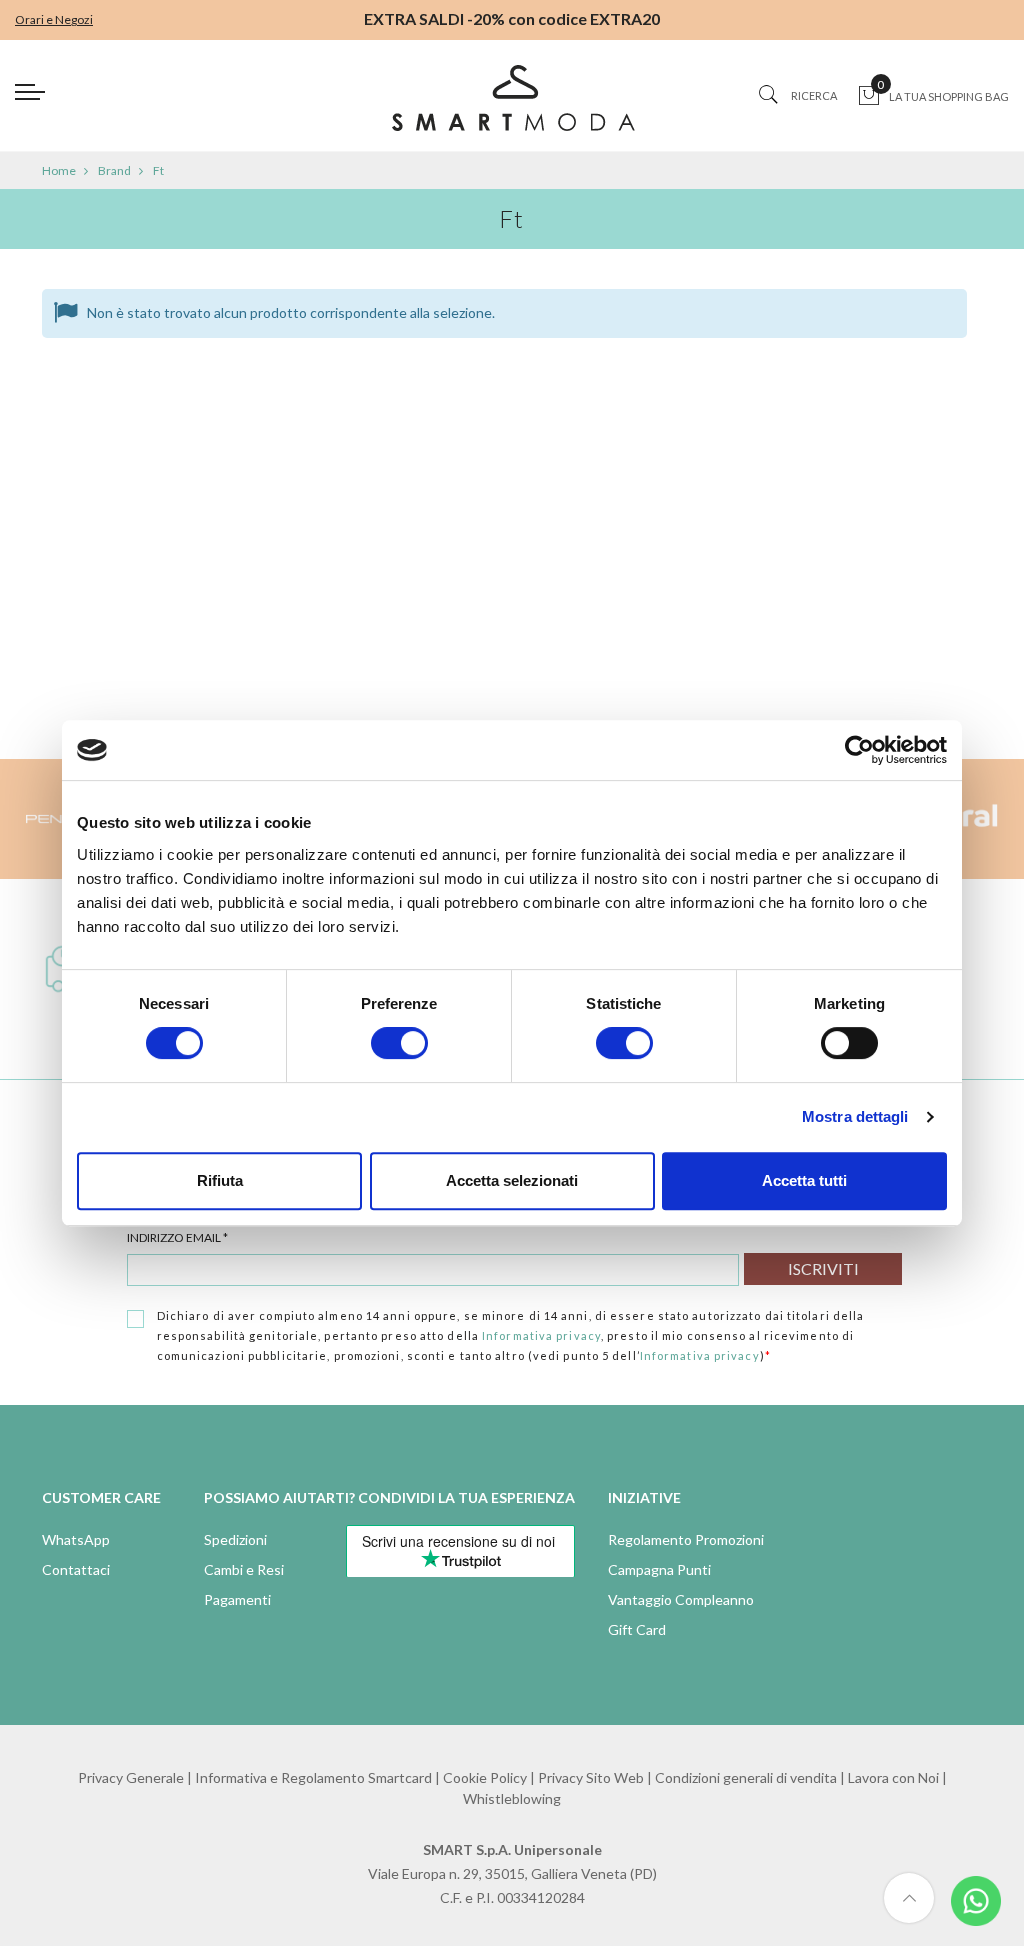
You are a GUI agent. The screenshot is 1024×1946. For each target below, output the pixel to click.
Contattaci (76, 1569)
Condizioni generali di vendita (746, 1777)
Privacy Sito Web (591, 1777)
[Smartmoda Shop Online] (511, 105)
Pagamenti (237, 1599)
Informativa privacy (541, 1335)
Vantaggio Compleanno (681, 1599)
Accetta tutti (804, 1180)
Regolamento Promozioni (686, 1539)
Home (59, 170)
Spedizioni (235, 1539)
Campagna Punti (659, 1569)
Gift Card (637, 1629)
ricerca (814, 95)
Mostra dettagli (855, 1116)
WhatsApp (76, 1539)
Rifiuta (220, 1180)
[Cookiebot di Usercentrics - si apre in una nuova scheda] (859, 750)
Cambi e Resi (244, 1569)
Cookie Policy (485, 1777)
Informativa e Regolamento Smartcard (313, 1777)
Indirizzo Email (177, 1237)
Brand (114, 170)
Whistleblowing (512, 1798)
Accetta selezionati (512, 1180)
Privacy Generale (131, 1777)
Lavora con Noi (893, 1777)
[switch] (399, 1043)
